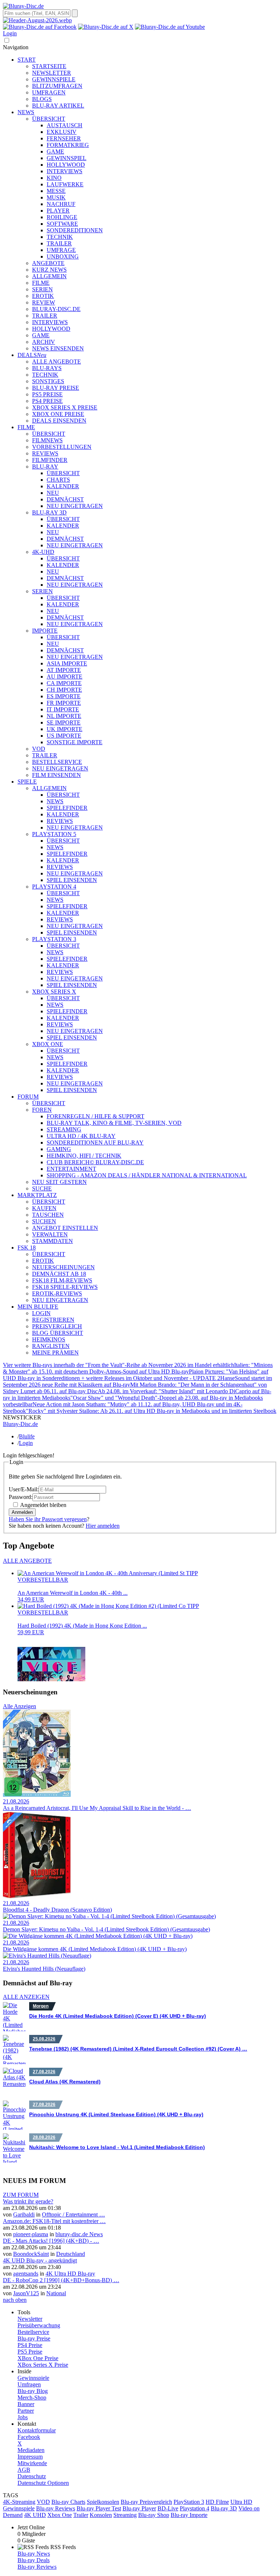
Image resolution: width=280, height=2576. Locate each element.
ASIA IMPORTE (67, 663)
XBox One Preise (38, 2358)
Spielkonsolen (103, 2502)
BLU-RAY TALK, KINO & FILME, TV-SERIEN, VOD (114, 1123)
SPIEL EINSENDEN (72, 880)
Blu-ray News (34, 2554)
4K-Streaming (19, 2502)
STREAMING (64, 1129)
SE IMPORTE (64, 722)
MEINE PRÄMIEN (55, 1353)
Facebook (29, 2437)
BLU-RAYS (47, 368)
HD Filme (217, 2502)
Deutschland (71, 2254)
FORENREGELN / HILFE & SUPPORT (96, 1116)
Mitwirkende (32, 2463)
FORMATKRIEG (68, 145)
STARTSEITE (49, 66)
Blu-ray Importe (189, 2515)
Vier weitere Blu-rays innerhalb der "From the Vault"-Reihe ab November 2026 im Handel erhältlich (118, 1365)
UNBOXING (63, 257)
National (56, 2293)
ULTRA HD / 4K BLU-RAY (81, 1136)
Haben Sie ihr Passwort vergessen (48, 1519)
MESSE (56, 191)
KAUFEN (44, 1208)
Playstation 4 (195, 2508)
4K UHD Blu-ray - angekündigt (40, 2260)
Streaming (125, 2515)
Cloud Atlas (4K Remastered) (65, 2082)
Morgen (41, 2006)
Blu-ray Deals (34, 2560)
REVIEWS (45, 453)
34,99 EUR (31, 1599)
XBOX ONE (48, 1044)
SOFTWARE (62, 224)
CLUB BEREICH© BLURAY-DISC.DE (95, 1162)
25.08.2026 (44, 2039)
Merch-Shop (32, 2398)
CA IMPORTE (64, 683)
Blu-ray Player (139, 2508)
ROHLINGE (62, 217)
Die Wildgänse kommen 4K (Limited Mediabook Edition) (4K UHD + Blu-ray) (95, 1949)
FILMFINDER (50, 460)
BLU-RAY (45, 467)
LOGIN (41, 1313)
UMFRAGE (61, 250)
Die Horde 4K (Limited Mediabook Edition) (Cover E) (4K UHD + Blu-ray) (118, 2016)
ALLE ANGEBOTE (57, 362)
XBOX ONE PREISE (58, 414)
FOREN (42, 1110)
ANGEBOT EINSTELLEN (65, 1228)
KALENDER (63, 486)
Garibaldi (24, 2214)
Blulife (27, 1436)
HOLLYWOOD (66, 165)
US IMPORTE (64, 736)
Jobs (23, 2417)
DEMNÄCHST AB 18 (59, 1274)
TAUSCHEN (48, 1215)
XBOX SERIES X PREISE (65, 407)
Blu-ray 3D (224, 2508)
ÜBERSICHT (49, 119)
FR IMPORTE (64, 703)
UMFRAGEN (49, 92)
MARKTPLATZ (37, 1195)
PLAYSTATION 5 (54, 834)
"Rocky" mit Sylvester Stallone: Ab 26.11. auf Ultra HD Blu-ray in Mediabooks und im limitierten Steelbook (151, 1411)
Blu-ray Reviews (56, 2508)
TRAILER (59, 243)
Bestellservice (33, 2332)
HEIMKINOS (49, 1339)
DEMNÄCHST (65, 499)
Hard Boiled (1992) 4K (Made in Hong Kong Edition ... (82, 1626)
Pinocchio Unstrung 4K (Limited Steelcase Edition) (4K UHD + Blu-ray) (116, 2114)
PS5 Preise (30, 2352)
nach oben (15, 2300)
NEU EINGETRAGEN (75, 506)
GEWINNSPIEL (67, 158)
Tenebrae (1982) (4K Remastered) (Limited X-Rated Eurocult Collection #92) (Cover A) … (138, 2049)
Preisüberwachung (39, 2325)
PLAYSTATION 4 (54, 887)
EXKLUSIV (62, 132)
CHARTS (58, 480)
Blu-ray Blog (33, 2391)
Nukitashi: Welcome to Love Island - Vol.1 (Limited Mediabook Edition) (117, 2147)
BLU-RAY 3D (49, 512)
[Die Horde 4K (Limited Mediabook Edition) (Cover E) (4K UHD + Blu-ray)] (14, 2017)
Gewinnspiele (33, 2378)
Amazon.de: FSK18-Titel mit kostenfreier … (54, 2221)
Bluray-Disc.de (20, 1424)
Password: (21, 1497)
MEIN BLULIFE (38, 1307)
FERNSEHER (64, 138)
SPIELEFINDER (67, 808)
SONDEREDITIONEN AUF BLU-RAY (95, 1143)
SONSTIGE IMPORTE (75, 742)
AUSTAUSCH (65, 125)
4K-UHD (43, 552)
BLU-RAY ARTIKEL (58, 106)
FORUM (28, 1097)
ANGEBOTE (48, 263)
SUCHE (42, 1188)
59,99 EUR (31, 1632)
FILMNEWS (47, 440)
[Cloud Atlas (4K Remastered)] (14, 2082)
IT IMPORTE (63, 709)
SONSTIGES (48, 381)
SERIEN (42, 289)
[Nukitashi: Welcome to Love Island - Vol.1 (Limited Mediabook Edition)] (14, 2148)
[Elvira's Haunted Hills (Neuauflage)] (47, 1956)
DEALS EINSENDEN (59, 421)
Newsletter (30, 2319)
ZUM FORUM (21, 2195)
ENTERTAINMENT (71, 1169)
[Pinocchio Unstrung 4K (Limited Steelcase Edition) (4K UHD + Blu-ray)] (14, 2115)
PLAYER (58, 211)
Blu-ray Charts (68, 2502)
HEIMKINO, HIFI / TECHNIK (84, 1156)
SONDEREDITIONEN (75, 230)
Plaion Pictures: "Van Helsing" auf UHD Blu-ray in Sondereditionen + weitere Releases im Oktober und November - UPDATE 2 (136, 1375)
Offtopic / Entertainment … (73, 2214)
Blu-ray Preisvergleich (146, 2502)
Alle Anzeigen (20, 1706)
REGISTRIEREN (53, 1320)
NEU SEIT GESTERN (59, 1182)
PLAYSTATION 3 (54, 939)
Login (10, 33)
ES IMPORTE (64, 696)
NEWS (26, 112)
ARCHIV (44, 342)
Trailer (81, 2515)
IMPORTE (45, 631)
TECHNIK (60, 237)
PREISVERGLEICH (57, 1326)
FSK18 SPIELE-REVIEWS (65, 1287)
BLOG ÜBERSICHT (58, 1333)
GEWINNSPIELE (54, 79)
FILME (41, 283)
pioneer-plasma (31, 2234)
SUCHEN (44, 1221)
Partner (26, 2411)
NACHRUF (61, 204)
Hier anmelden (103, 1526)
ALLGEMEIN (49, 276)
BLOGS (42, 99)
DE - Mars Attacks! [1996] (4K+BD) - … (51, 2241)
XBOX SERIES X (54, 992)
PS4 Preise (30, 2345)
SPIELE (27, 782)
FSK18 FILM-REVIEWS (62, 1280)
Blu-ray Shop (154, 2515)
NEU (53, 493)
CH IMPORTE (64, 690)
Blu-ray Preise (34, 2338)
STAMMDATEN (52, 1241)
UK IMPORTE (65, 729)
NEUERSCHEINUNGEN (63, 1267)
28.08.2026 (44, 2137)
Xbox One (60, 2515)
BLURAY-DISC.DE (56, 309)
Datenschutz (32, 2476)
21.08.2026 (16, 1801)
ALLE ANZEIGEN (26, 1997)
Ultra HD (241, 2502)
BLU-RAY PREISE (56, 388)
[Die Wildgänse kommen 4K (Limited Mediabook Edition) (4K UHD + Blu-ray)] (98, 1936)
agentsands (26, 2274)
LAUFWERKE (65, 184)
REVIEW (44, 302)
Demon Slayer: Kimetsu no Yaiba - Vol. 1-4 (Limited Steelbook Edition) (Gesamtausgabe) (106, 1929)
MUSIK (56, 197)
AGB (24, 2470)
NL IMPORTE (64, 716)
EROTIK (43, 296)
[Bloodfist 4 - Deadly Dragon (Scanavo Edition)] (37, 1897)
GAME (55, 151)
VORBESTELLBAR (43, 1580)
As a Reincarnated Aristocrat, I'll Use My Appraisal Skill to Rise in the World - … (97, 1808)
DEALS (32, 355)
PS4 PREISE (47, 401)
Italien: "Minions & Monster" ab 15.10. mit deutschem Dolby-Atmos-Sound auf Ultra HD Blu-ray (138, 1368)
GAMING (59, 1149)
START (27, 60)
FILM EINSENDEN (57, 775)
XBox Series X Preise (43, 2365)
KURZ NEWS (49, 270)
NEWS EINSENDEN (58, 348)
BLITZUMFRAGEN (57, 86)
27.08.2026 (44, 2072)
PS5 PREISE (47, 394)
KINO (54, 178)
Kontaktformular (37, 2430)
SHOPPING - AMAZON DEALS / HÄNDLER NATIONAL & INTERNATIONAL (147, 1175)
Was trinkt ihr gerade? (28, 2201)
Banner (26, 2404)
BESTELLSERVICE (57, 762)
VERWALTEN (50, 1234)
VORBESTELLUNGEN (62, 447)
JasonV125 (26, 2293)
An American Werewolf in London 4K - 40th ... (73, 1593)
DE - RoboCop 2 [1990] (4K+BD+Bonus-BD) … (61, 2280)
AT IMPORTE (64, 670)
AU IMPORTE (65, 677)
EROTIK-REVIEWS (57, 1293)
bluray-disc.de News (79, 2234)
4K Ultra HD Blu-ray (70, 2274)
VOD (39, 749)
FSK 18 (27, 1248)
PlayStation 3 (189, 2502)
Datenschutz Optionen (43, 2483)
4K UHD (35, 2515)
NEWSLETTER (52, 73)
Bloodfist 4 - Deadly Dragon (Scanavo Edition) (57, 1910)
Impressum (30, 2457)
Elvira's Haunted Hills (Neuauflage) (44, 1969)
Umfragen (29, 2384)
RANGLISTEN (51, 1346)
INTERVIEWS (65, 171)
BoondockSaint (31, 2254)
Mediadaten (31, 2450)
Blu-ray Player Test (99, 2508)
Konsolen (101, 2515)
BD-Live (168, 2508)
